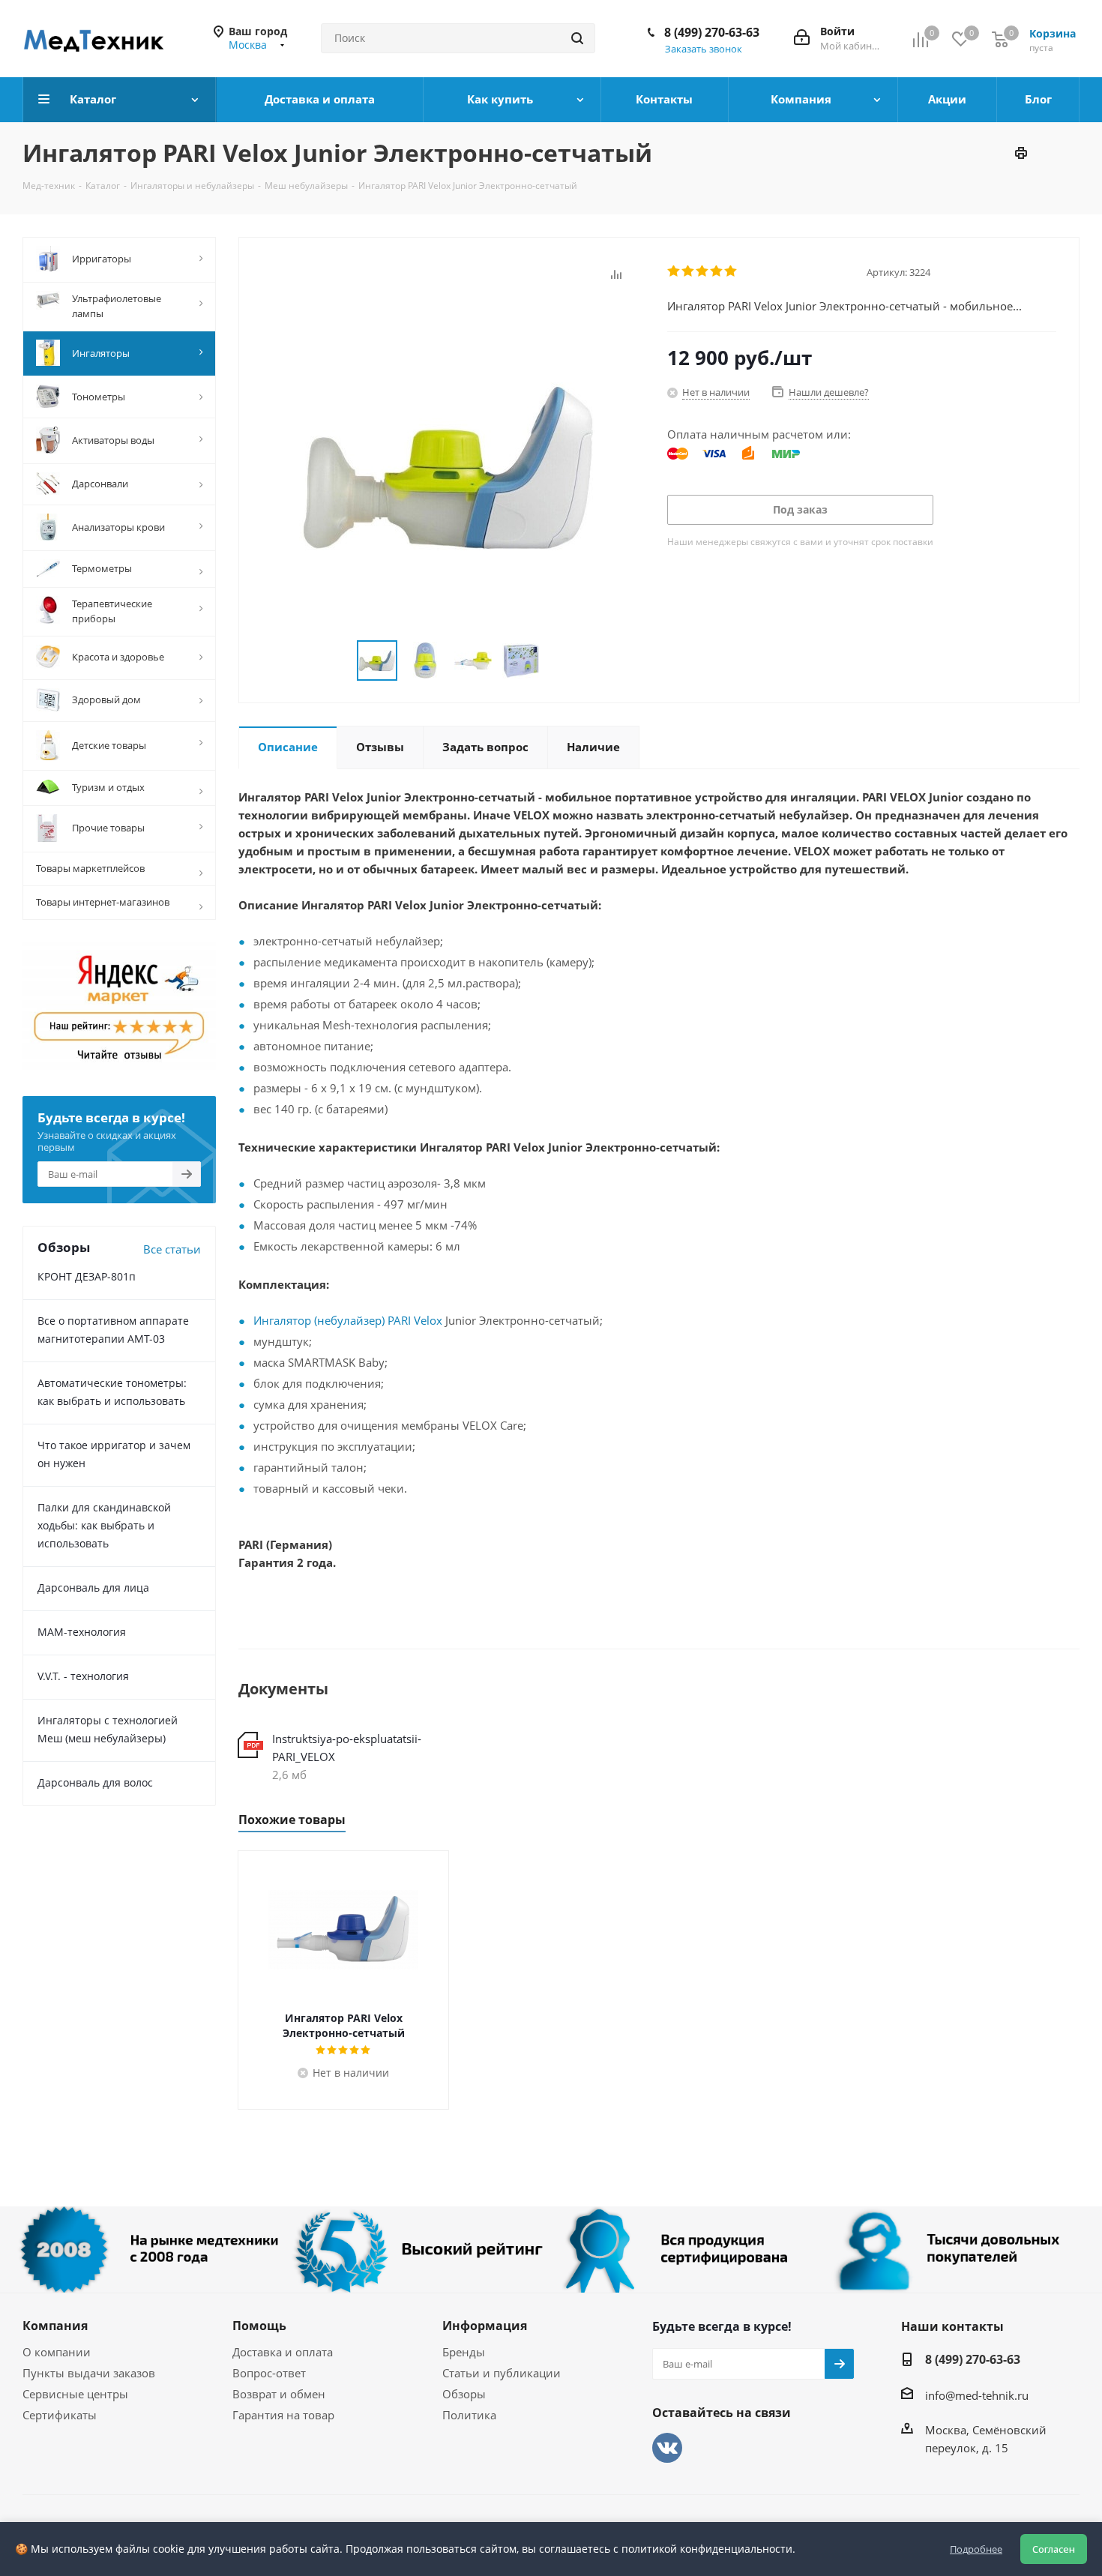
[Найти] (577, 38)
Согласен (1054, 2549)
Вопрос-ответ (269, 2373)
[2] (689, 271)
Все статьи (172, 1249)
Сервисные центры (75, 2394)
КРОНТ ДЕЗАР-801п (87, 1276)
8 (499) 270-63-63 (712, 32)
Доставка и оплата (283, 2352)
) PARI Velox (412, 1320)
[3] (703, 271)
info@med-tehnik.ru (977, 2395)
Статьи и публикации (502, 2373)
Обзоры (464, 2394)
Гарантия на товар (283, 2415)
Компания (55, 2326)
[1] (674, 271)
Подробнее (976, 2549)
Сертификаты (60, 2415)
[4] (717, 271)
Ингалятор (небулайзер (317, 1320)
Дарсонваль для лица (93, 1588)
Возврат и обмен (279, 2394)
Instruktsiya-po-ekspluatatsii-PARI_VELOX (347, 1748)
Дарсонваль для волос (95, 1782)
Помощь (259, 2326)
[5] (731, 271)
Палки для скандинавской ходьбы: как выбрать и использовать (104, 1525)
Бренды (464, 2352)
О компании (57, 2352)
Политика (469, 2415)
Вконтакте (667, 2448)
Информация (485, 2326)
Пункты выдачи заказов (89, 2373)
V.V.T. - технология (83, 1676)
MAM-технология (82, 1632)
